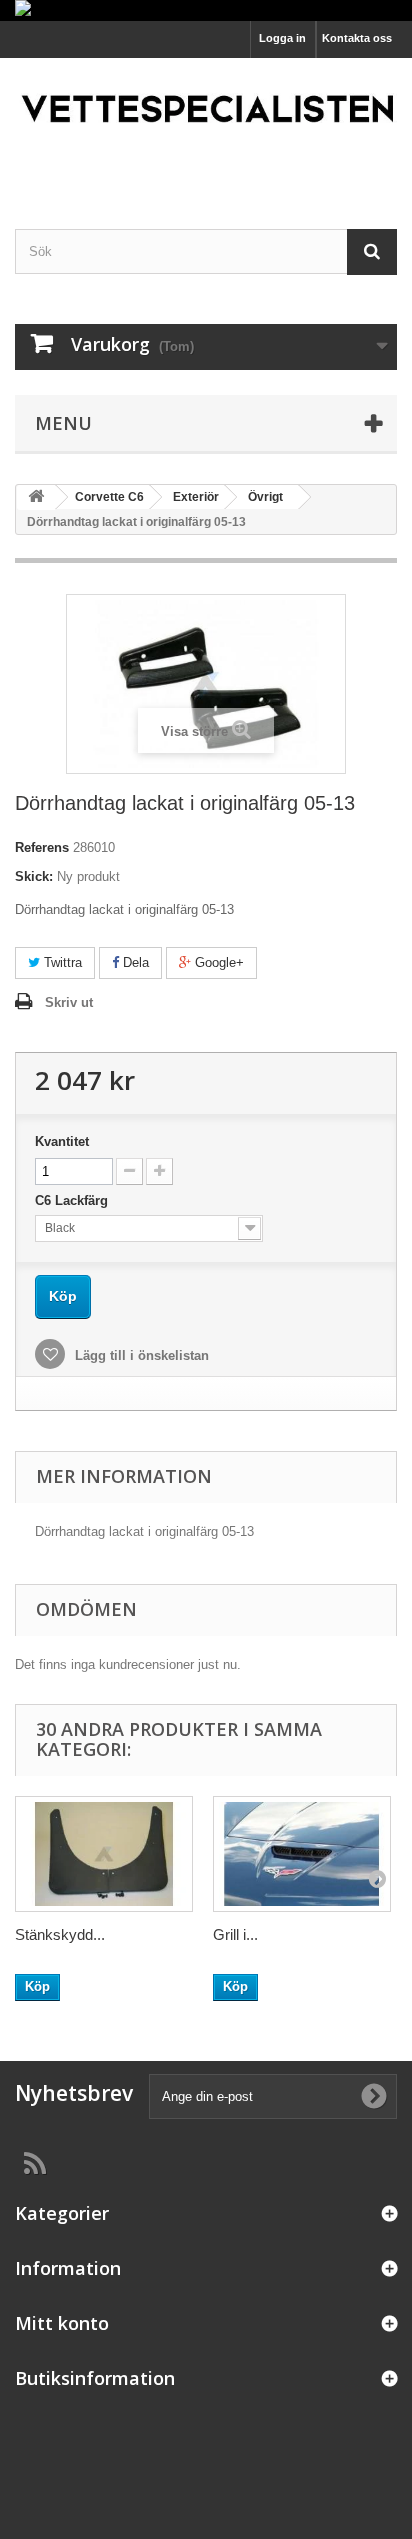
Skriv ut (69, 1002)
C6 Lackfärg (73, 1200)
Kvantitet (62, 1141)
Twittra (61, 962)
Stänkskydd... (60, 1934)
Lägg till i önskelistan (140, 1355)
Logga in (282, 38)
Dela (134, 962)
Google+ (217, 962)
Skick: (34, 876)
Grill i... (235, 1934)
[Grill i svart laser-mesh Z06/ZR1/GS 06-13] (302, 1854)
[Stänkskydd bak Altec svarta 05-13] (104, 1854)
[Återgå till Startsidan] (36, 497)
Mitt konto (62, 2323)
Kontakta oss (357, 38)
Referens (42, 847)
